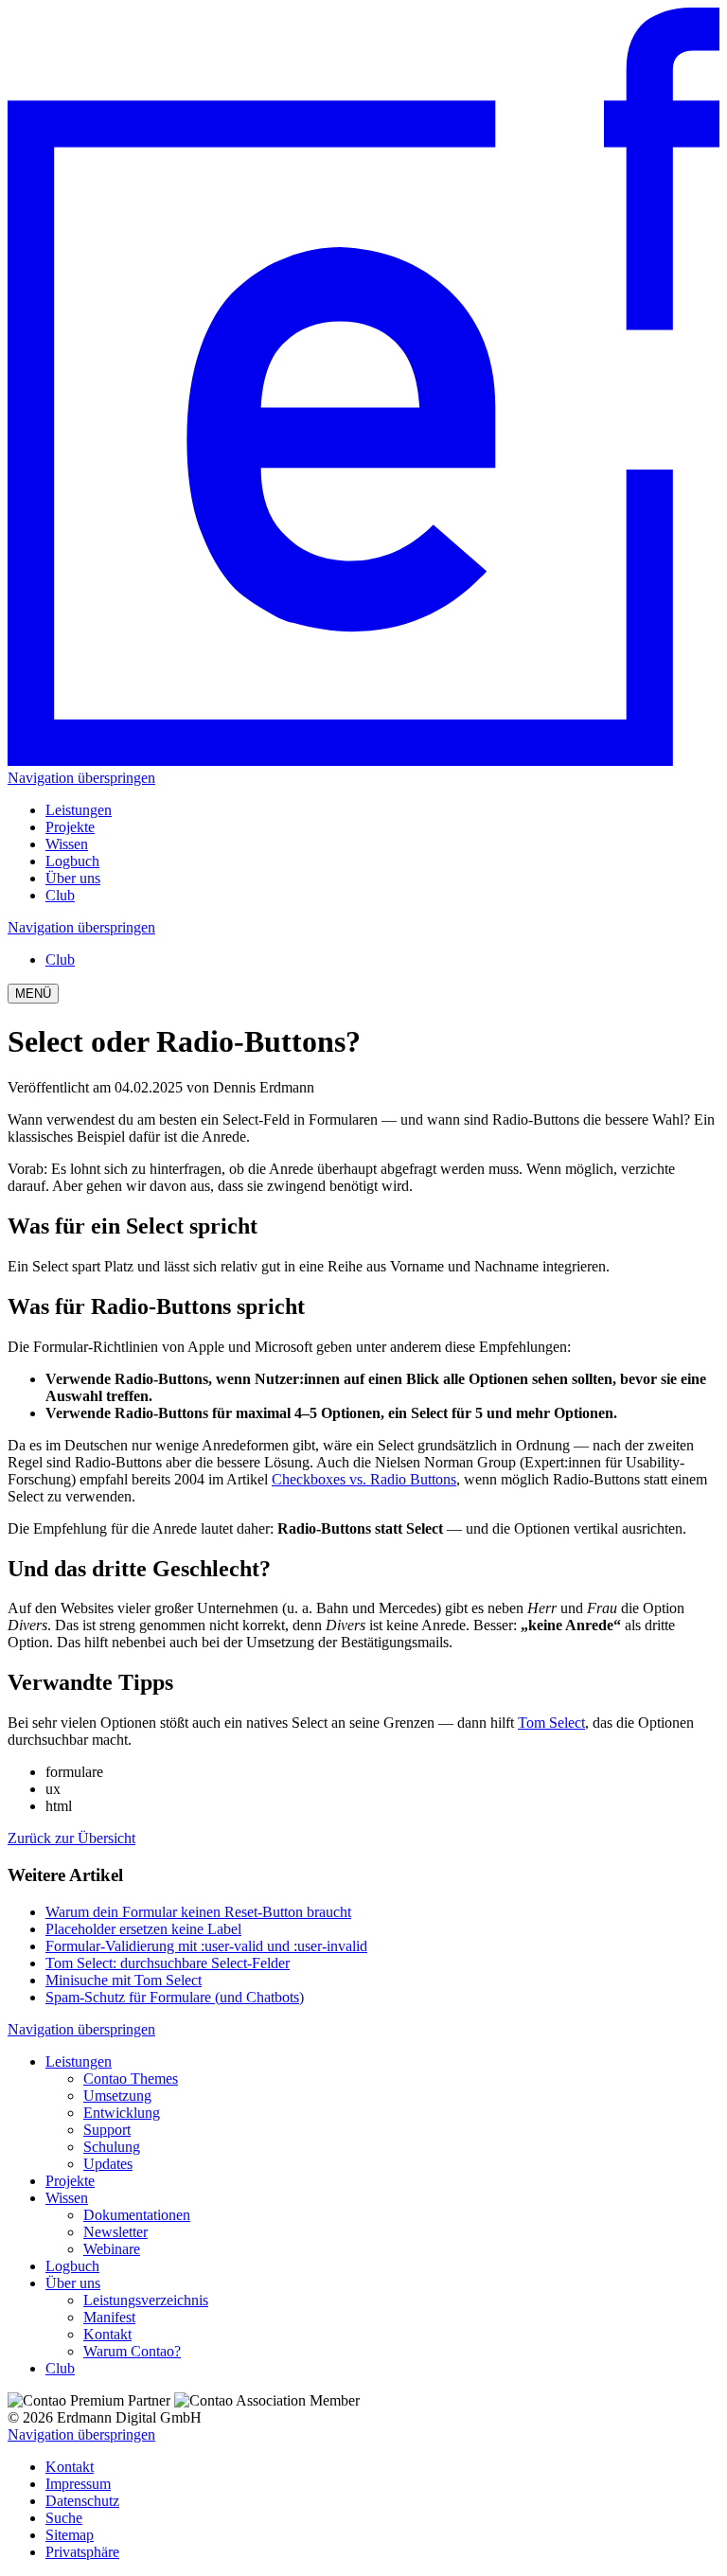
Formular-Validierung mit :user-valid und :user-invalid (206, 1946)
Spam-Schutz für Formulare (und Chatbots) (175, 1997)
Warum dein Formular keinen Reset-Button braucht (198, 1912)
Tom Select (551, 1723)
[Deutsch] (363, 761)
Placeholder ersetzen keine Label (143, 1929)
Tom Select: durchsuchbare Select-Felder (168, 1963)
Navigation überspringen (81, 778)
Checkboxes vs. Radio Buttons (364, 1479)
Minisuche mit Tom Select (124, 1980)
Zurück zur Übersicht (71, 1838)
